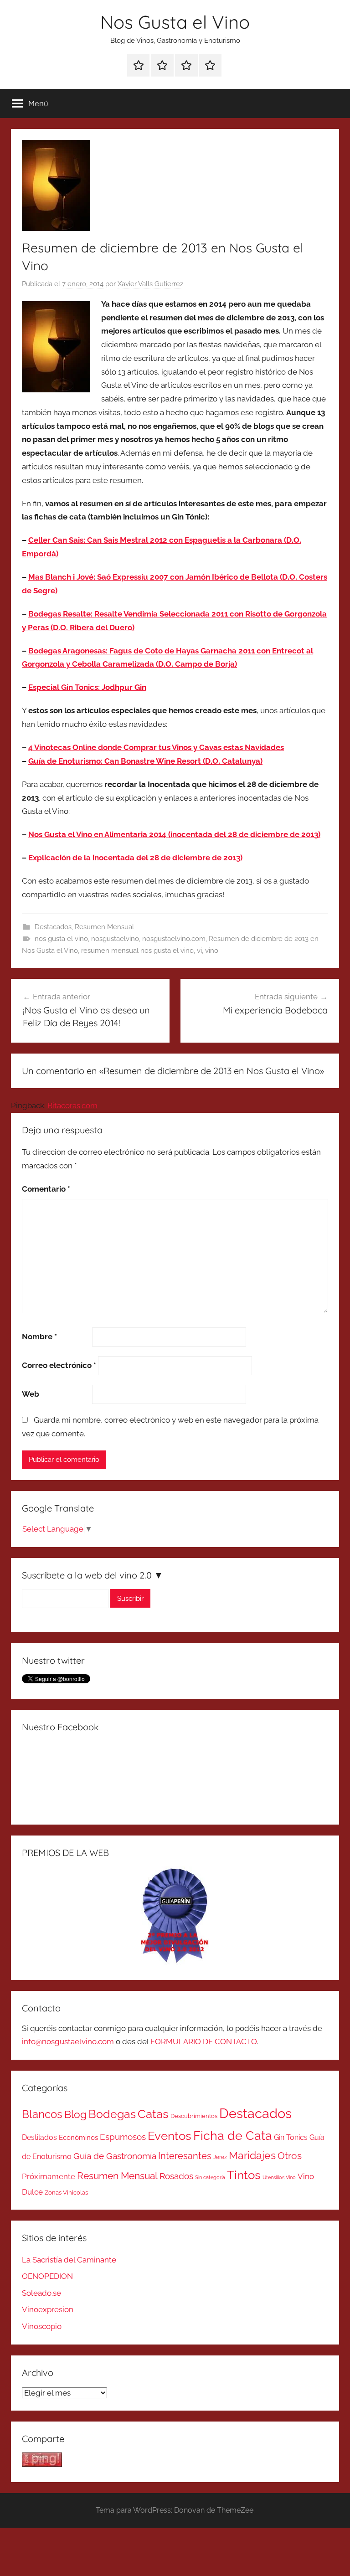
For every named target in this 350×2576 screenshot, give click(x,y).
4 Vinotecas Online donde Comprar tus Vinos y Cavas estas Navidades (156, 747)
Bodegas (112, 2114)
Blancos (42, 2114)
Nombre (39, 1337)
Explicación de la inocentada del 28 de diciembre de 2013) (135, 858)
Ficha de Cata (233, 2135)
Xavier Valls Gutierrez (150, 284)
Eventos (170, 2136)
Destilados (39, 2137)
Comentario (46, 1189)
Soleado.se (41, 2293)
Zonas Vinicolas (66, 2193)
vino (212, 951)
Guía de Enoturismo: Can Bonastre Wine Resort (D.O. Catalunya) (145, 761)
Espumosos (123, 2137)
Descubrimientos (194, 2116)
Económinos (78, 2137)
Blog (75, 2114)
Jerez (220, 2157)
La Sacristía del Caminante (69, 2260)
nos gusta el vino (61, 939)
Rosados (176, 2176)
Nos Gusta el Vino (175, 22)
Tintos (244, 2175)
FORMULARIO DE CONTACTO (204, 2041)
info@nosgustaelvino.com (68, 2041)
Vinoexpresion (48, 2309)
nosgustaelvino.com (174, 939)
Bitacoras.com (72, 1105)
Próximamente (49, 2176)
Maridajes (252, 2155)
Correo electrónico (59, 1365)
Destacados (53, 927)
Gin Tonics (291, 2137)
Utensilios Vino (279, 2177)
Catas (153, 2114)
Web (31, 1394)
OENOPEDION (47, 2276)
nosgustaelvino (115, 939)
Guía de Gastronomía (115, 2156)
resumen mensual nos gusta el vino (137, 951)
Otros (290, 2156)
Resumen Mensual (104, 927)
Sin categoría (210, 2177)
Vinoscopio (42, 2326)
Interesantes (185, 2156)
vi (199, 951)
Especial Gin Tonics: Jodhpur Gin (87, 687)
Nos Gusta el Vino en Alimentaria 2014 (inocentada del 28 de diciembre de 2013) (174, 834)
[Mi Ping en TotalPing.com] (42, 2464)
